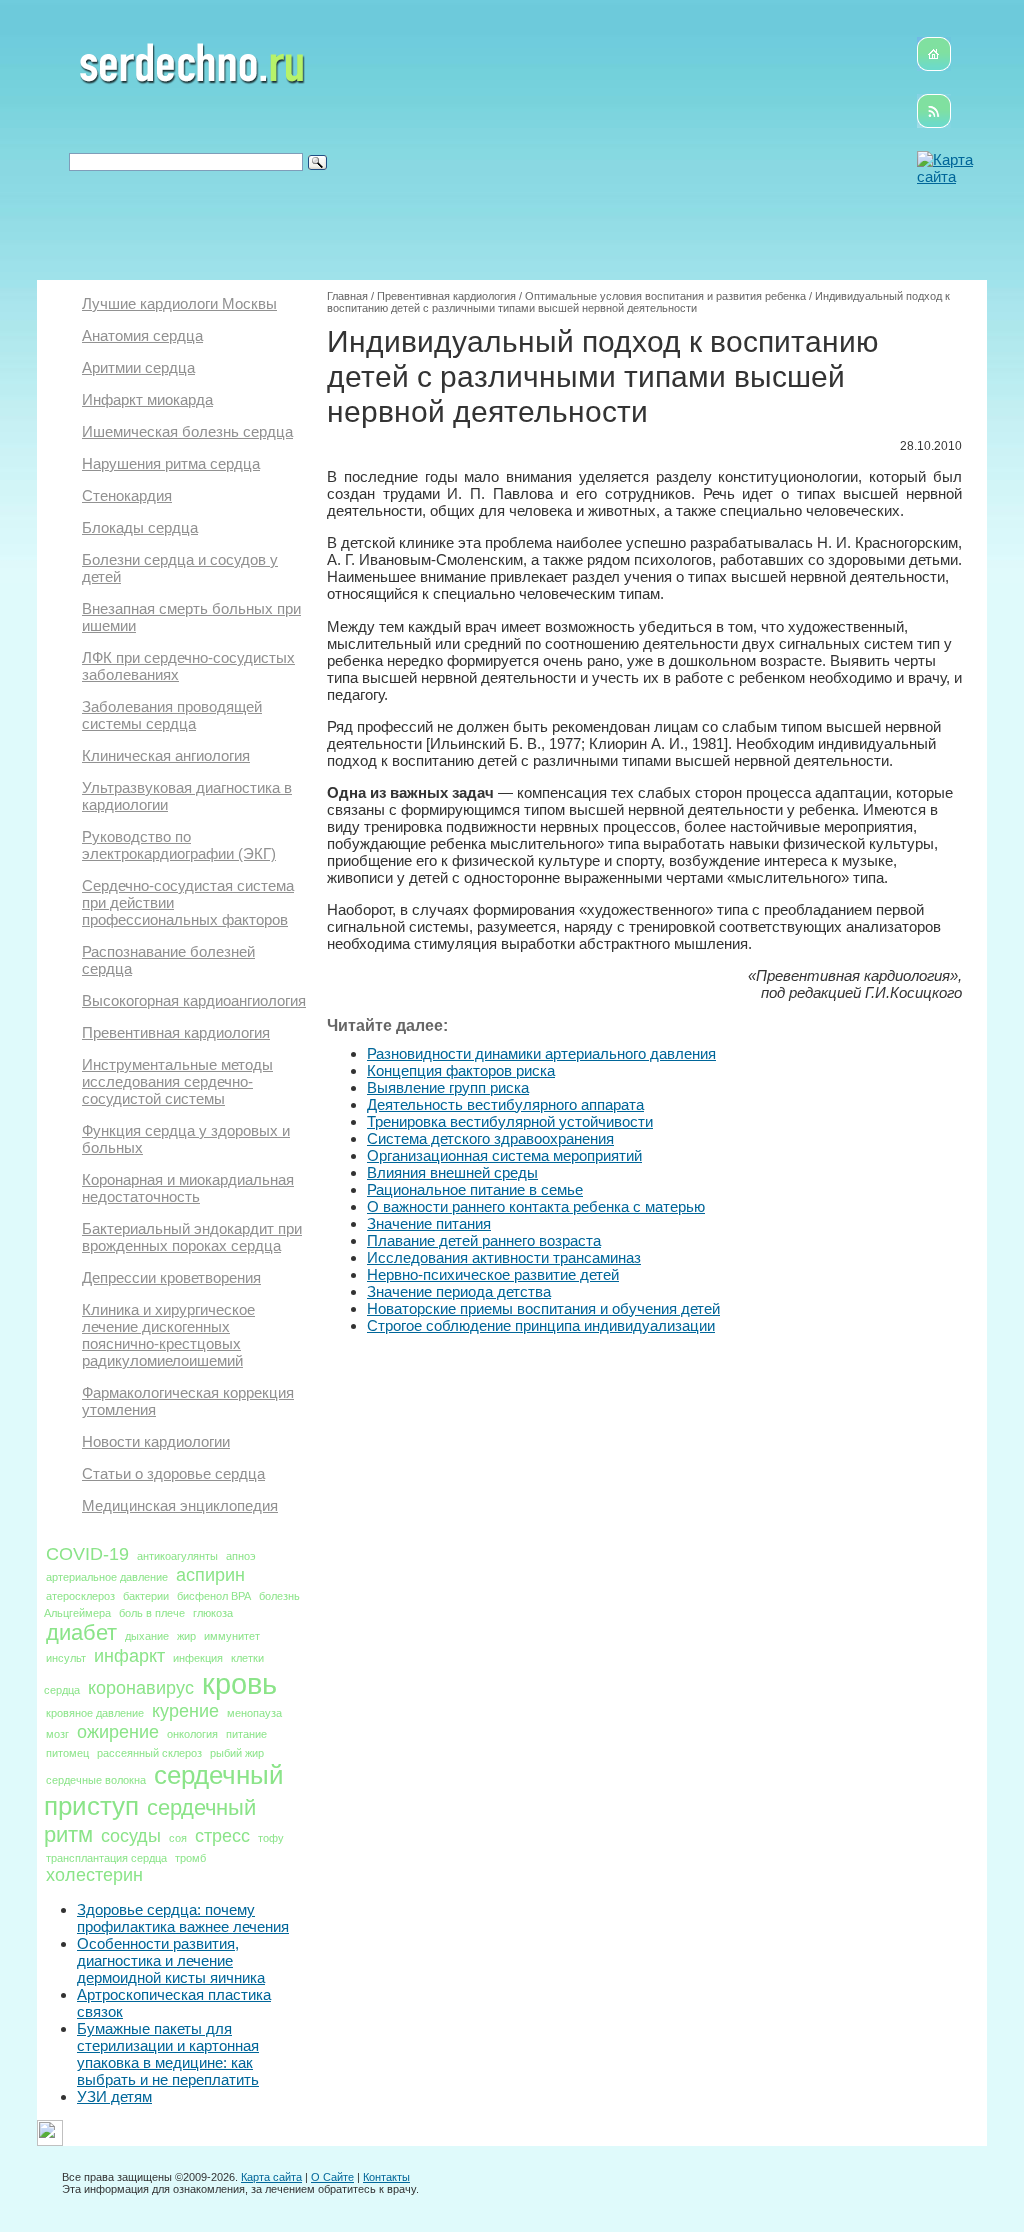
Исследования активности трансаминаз (504, 1257)
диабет (81, 1632)
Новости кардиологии (156, 1441)
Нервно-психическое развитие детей (493, 1274)
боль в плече (152, 1613)
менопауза (254, 1713)
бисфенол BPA (214, 1596)
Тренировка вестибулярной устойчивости (510, 1121)
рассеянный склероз (149, 1753)
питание (246, 1734)
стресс (222, 1836)
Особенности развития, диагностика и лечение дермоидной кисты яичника (171, 1960)
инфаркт (129, 1656)
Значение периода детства (459, 1291)
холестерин (94, 1875)
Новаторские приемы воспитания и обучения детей (543, 1308)
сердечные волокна (96, 1780)
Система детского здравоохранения (490, 1138)
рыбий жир (237, 1753)
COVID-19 (87, 1554)
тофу (271, 1838)
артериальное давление (107, 1577)
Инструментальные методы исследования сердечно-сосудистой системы (177, 1081)
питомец (67, 1753)
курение (185, 1711)
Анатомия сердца (142, 335)
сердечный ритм (150, 1821)
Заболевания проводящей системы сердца (172, 715)
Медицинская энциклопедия (180, 1505)
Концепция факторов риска (461, 1070)
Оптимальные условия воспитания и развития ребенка (665, 296)
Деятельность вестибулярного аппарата (505, 1104)
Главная (347, 296)
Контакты (386, 2177)
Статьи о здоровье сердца (173, 1473)
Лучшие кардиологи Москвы (179, 303)
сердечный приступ (164, 1790)
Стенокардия (127, 495)
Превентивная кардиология (176, 1032)
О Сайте (332, 2177)
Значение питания (429, 1223)
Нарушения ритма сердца (171, 463)
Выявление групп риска (448, 1087)
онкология (192, 1734)
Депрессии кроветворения (171, 1277)
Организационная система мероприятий (504, 1155)
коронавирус (141, 1688)
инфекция (198, 1658)
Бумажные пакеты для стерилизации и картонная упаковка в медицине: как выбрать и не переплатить (168, 2054)
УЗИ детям (114, 2096)
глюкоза (213, 1613)
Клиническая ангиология (166, 755)
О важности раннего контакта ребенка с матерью (536, 1206)
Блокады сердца (140, 527)
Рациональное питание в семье (475, 1189)
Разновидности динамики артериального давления (541, 1053)
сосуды (131, 1836)
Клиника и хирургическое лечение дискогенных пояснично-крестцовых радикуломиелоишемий (168, 1335)
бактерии (146, 1596)
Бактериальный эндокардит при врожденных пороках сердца (192, 1237)
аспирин (210, 1575)
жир (186, 1636)
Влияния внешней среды (452, 1172)
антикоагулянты (177, 1556)
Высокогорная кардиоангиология (194, 1000)
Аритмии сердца (138, 367)
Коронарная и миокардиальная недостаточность (188, 1188)
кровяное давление (95, 1713)
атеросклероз (80, 1596)
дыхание (147, 1636)
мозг (57, 1734)
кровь (239, 1683)
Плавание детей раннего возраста (484, 1240)
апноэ (241, 1556)
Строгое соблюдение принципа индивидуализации (541, 1325)
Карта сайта (271, 2177)
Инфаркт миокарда (147, 399)
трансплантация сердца (106, 1858)
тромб (190, 1858)
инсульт (66, 1658)
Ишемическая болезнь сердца (187, 431)
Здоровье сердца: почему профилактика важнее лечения (183, 1918)
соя (178, 1838)
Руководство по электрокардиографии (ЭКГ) (179, 845)
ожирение (118, 1732)
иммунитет (232, 1636)
